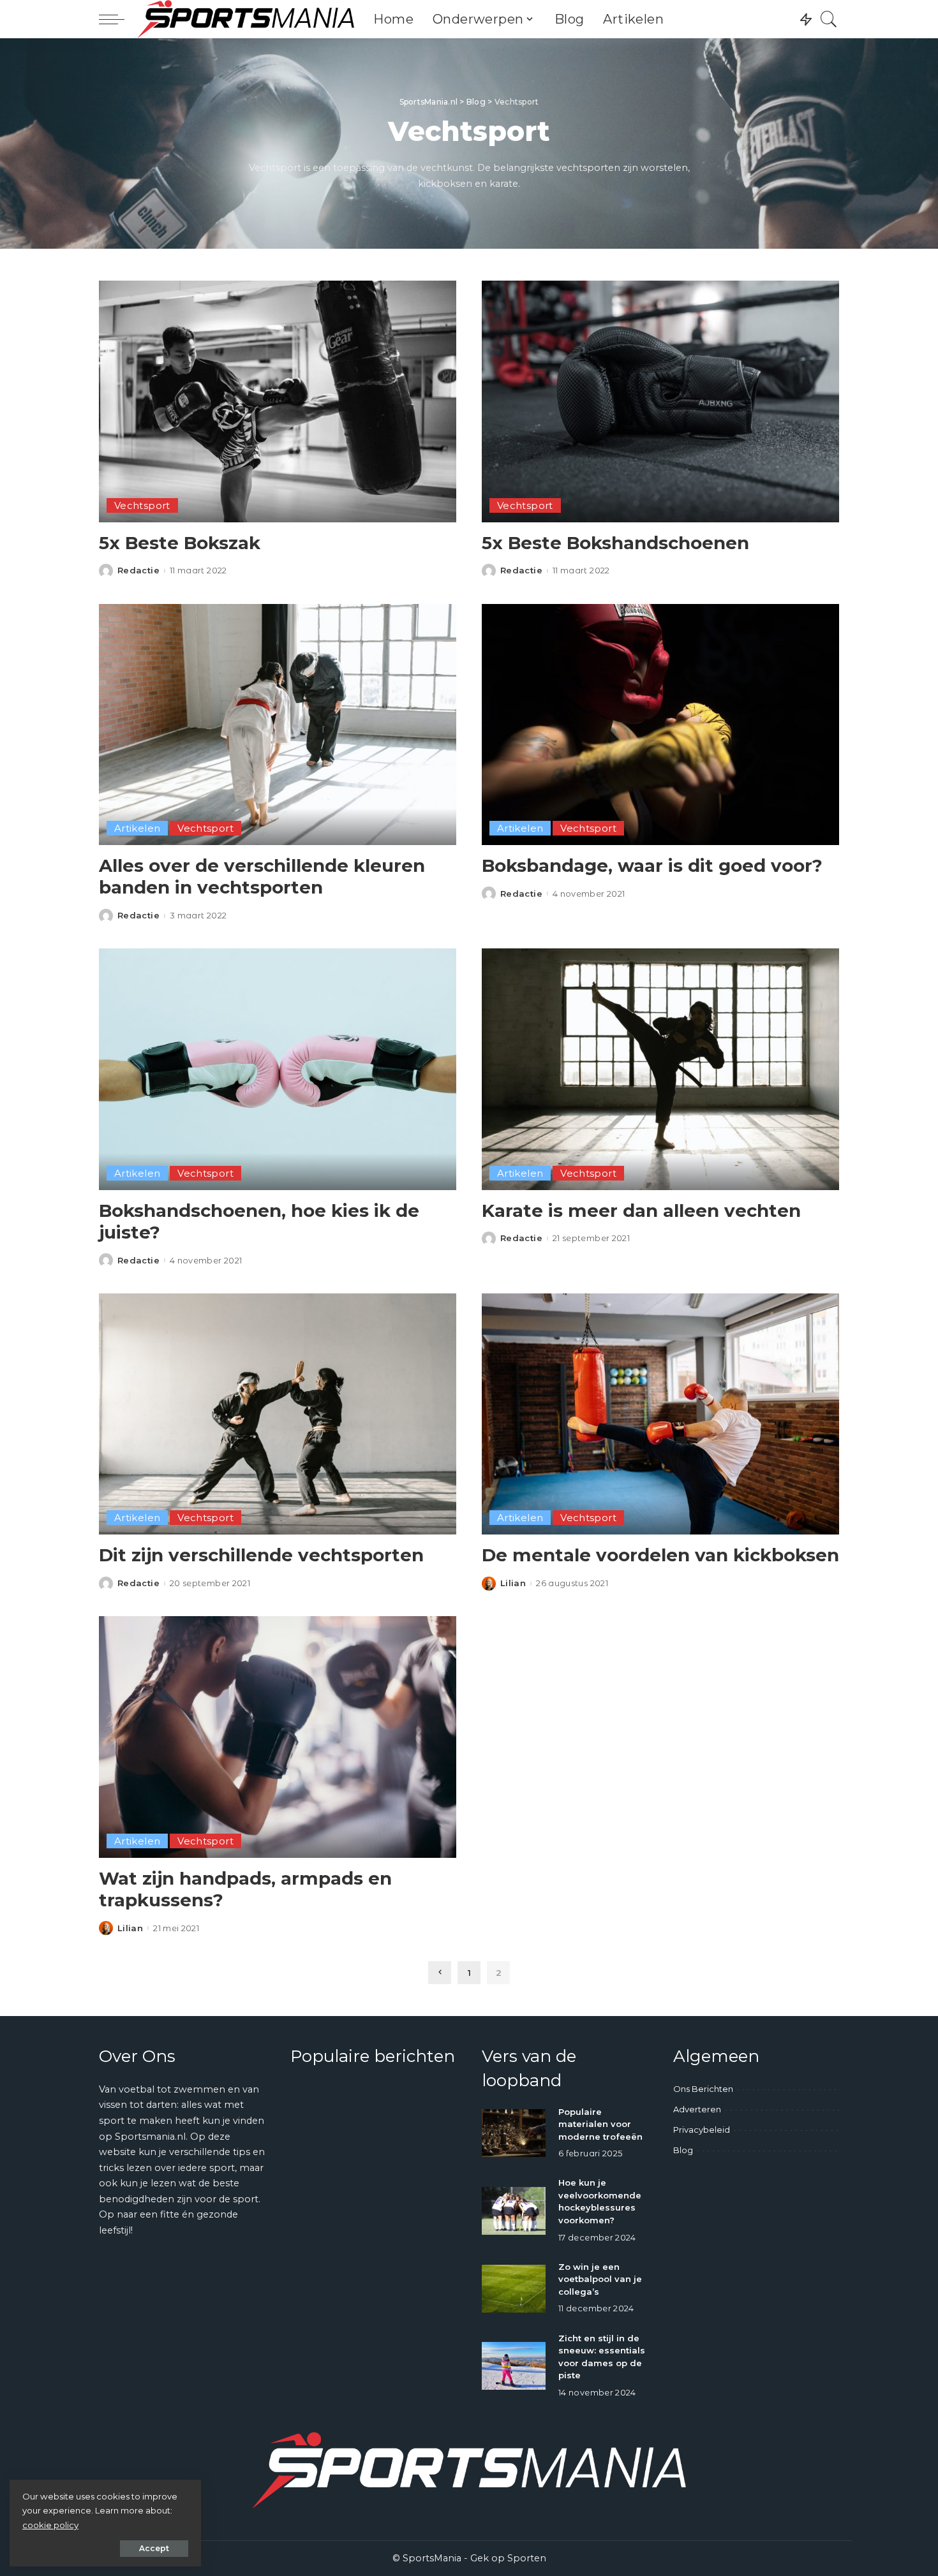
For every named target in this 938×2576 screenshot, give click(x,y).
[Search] (829, 19)
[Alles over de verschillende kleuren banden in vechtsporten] (278, 725)
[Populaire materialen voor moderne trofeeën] (514, 2133)
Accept (154, 2548)
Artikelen (137, 828)
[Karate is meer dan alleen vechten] (660, 1069)
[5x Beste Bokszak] (278, 401)
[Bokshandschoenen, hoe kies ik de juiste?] (278, 1069)
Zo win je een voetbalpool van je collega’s (600, 2279)
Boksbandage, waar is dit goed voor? (652, 865)
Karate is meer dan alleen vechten (641, 1211)
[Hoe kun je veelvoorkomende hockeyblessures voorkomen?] (514, 2211)
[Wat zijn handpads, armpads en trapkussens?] (278, 1737)
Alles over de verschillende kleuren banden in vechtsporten (262, 877)
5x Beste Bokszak (180, 543)
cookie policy (50, 2525)
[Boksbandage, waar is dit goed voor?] (660, 725)
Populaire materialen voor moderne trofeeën (600, 2124)
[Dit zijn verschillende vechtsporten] (278, 1414)
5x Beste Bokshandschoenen (615, 543)
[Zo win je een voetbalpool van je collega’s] (514, 2289)
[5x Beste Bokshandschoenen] (660, 401)
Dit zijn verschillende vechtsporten (261, 1555)
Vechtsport (142, 505)
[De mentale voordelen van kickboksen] (660, 1414)
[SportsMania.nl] (246, 19)
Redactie (138, 570)
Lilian (513, 1583)
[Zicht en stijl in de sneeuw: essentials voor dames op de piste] (514, 2366)
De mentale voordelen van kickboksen (660, 1555)
